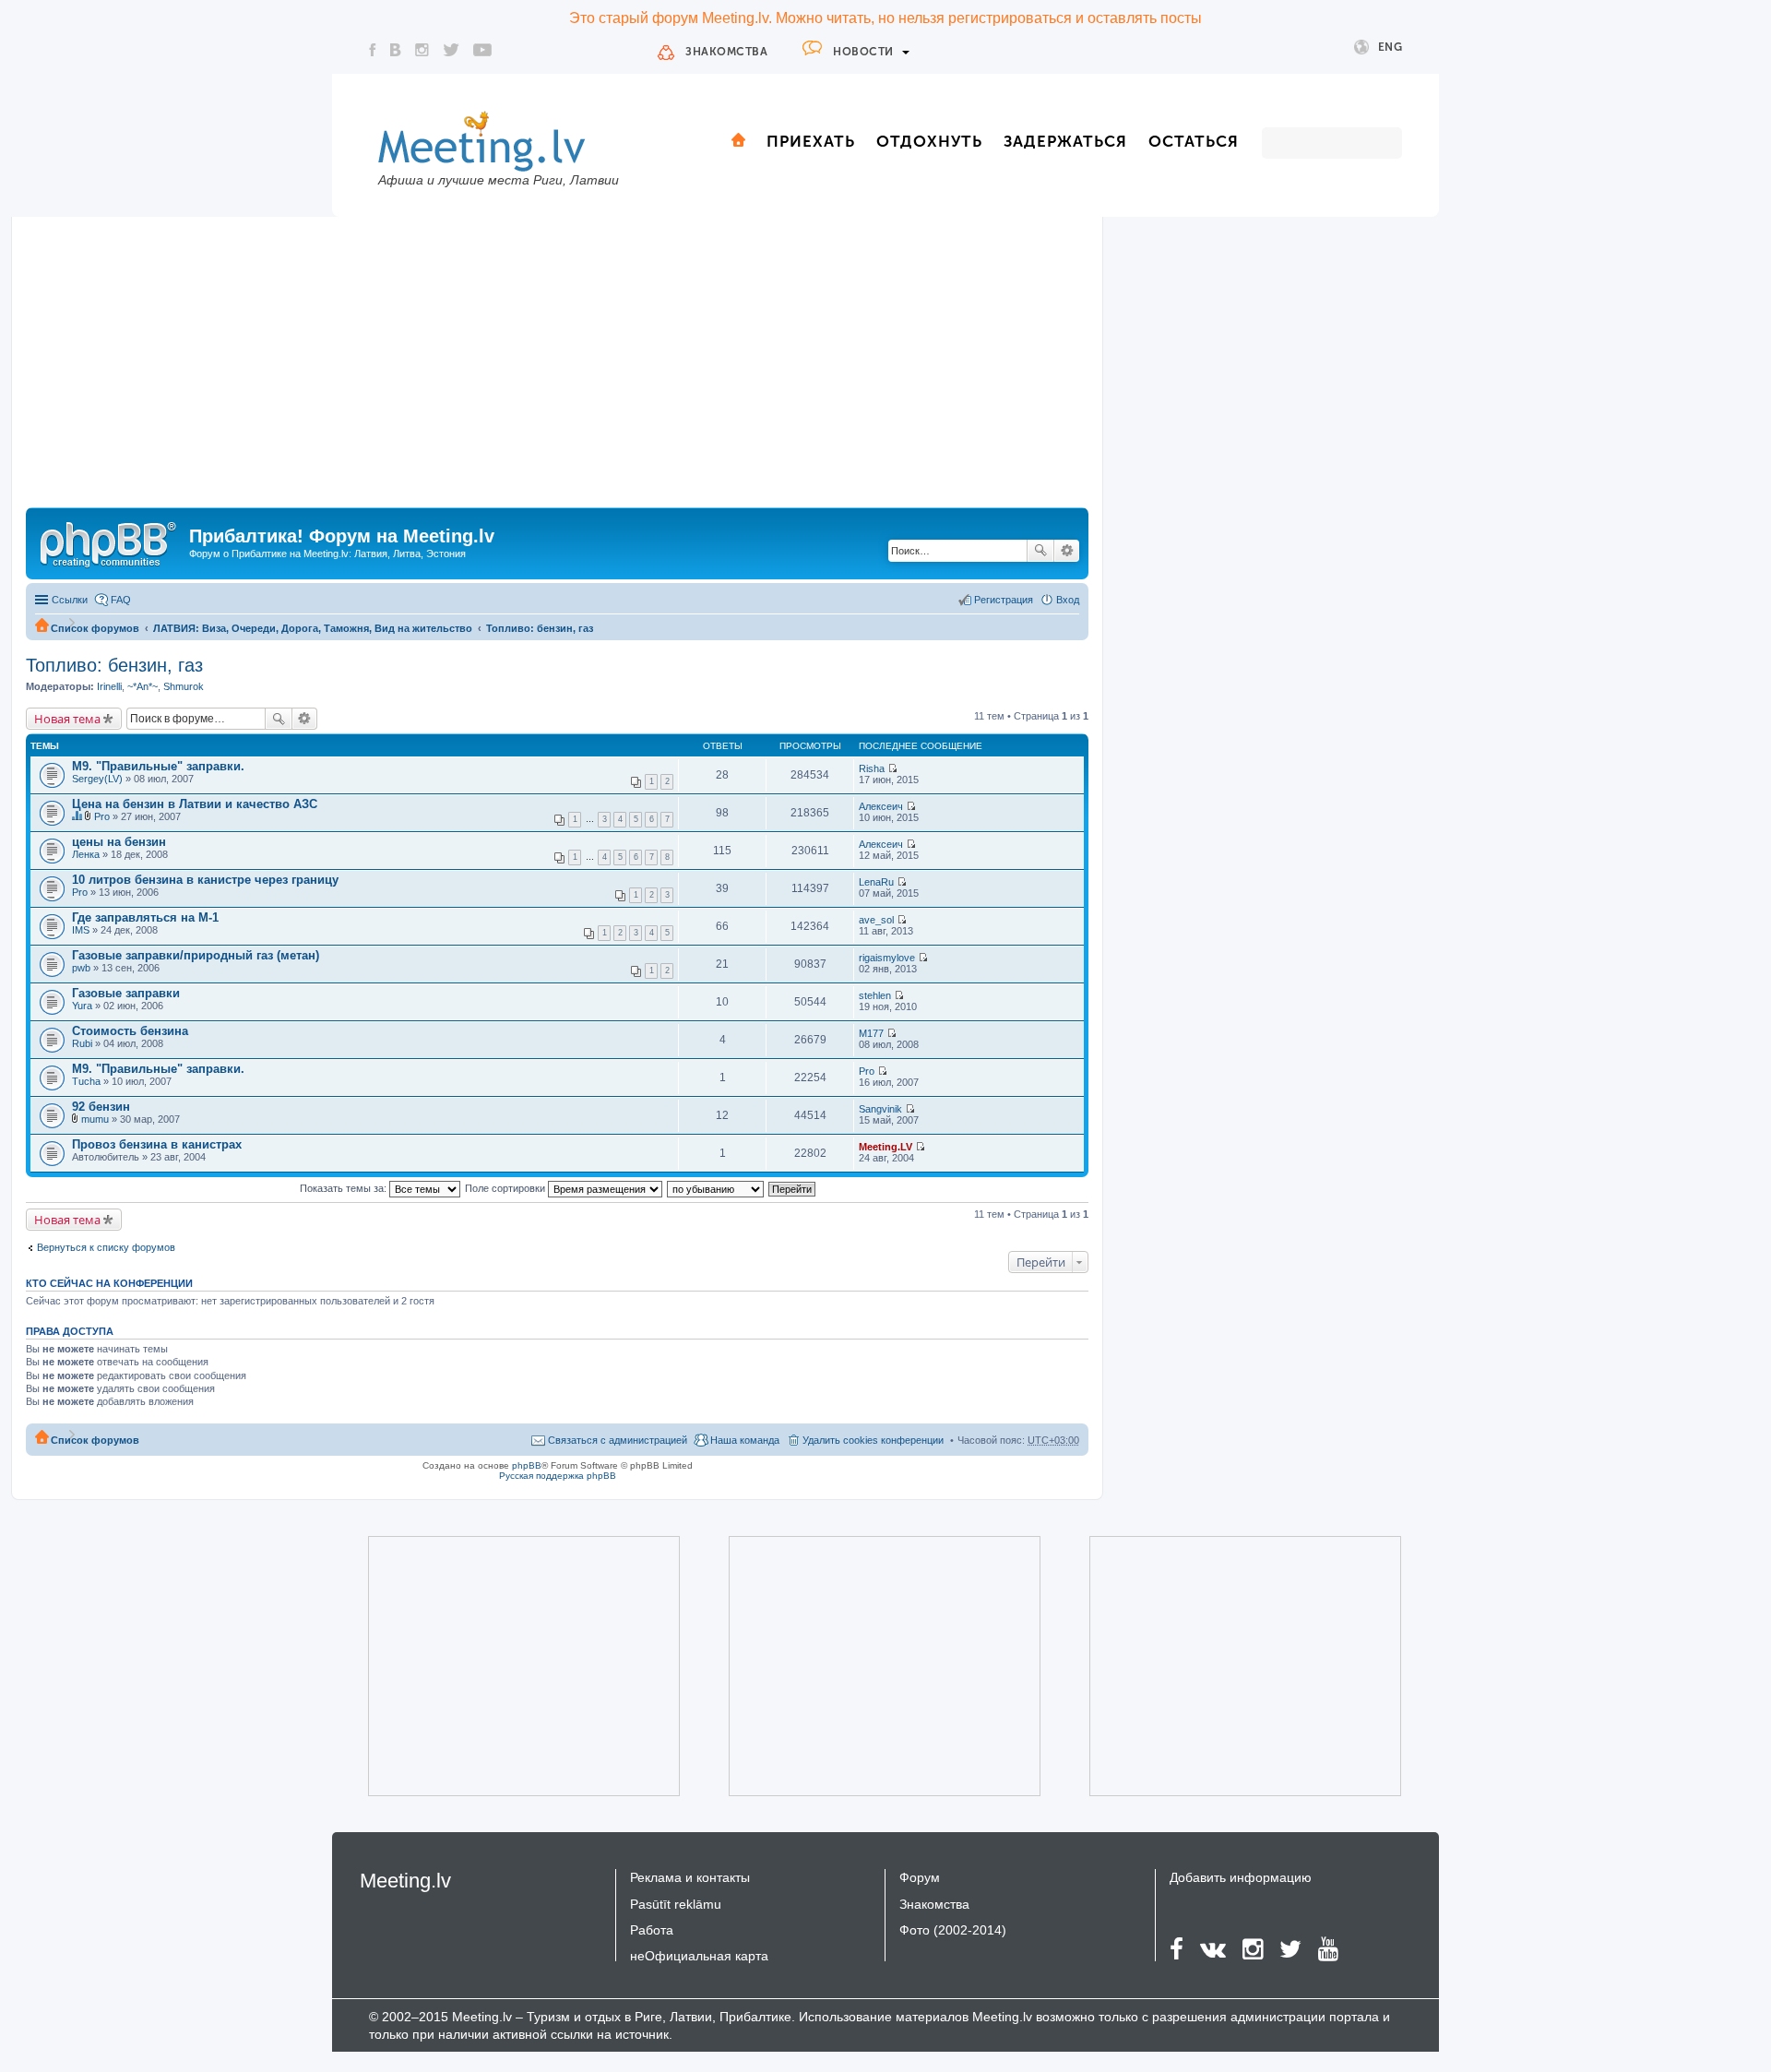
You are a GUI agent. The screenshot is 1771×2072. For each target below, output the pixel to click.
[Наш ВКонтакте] (396, 50)
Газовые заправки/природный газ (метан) (196, 955)
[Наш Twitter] (451, 50)
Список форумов (95, 628)
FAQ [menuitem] (121, 600)
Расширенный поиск (1067, 551)
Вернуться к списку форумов (106, 1247)
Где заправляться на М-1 (145, 917)
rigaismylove (887, 958)
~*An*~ (143, 686)
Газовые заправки (126, 993)
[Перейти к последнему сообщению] (892, 768)
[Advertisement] (557, 369)
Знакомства (726, 52)
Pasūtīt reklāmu (676, 1904)
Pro (102, 816)
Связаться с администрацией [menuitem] (618, 1440)
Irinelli (109, 686)
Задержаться (1065, 141)
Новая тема (67, 719)
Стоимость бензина (130, 1031)
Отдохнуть (929, 141)
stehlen (875, 995)
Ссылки (70, 600)
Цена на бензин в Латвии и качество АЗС (195, 804)
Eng (1391, 47)
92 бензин (101, 1107)
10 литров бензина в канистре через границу (205, 880)
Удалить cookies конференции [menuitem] (873, 1440)
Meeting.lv (405, 1881)
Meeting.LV (885, 1147)
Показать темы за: (345, 1188)
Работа (652, 1930)
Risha (872, 768)
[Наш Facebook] (373, 50)
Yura (82, 1006)
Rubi (82, 1043)
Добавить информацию (1241, 1877)
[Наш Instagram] (422, 50)
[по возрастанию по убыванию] (716, 1188)
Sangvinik (880, 1109)
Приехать (811, 141)
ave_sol (876, 920)
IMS (81, 930)
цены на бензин (119, 842)
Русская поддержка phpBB (558, 1476)
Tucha (86, 1081)
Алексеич (881, 806)
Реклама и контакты (690, 1877)
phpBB (527, 1465)
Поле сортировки (506, 1188)
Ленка (86, 854)
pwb (81, 968)
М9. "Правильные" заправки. (158, 766)
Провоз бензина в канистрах (157, 1144)
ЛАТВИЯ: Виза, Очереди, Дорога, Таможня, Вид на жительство (313, 628)
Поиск (1040, 551)
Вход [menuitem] (1068, 600)
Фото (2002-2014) (953, 1930)
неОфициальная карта (699, 1956)
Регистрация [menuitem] (1004, 600)
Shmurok (184, 686)
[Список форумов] (110, 542)
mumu (95, 1119)
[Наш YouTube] (482, 50)
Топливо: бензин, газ (540, 628)
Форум (920, 1877)
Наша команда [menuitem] (745, 1440)
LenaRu (876, 882)
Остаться (1194, 141)
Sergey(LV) (97, 779)
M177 (871, 1033)
